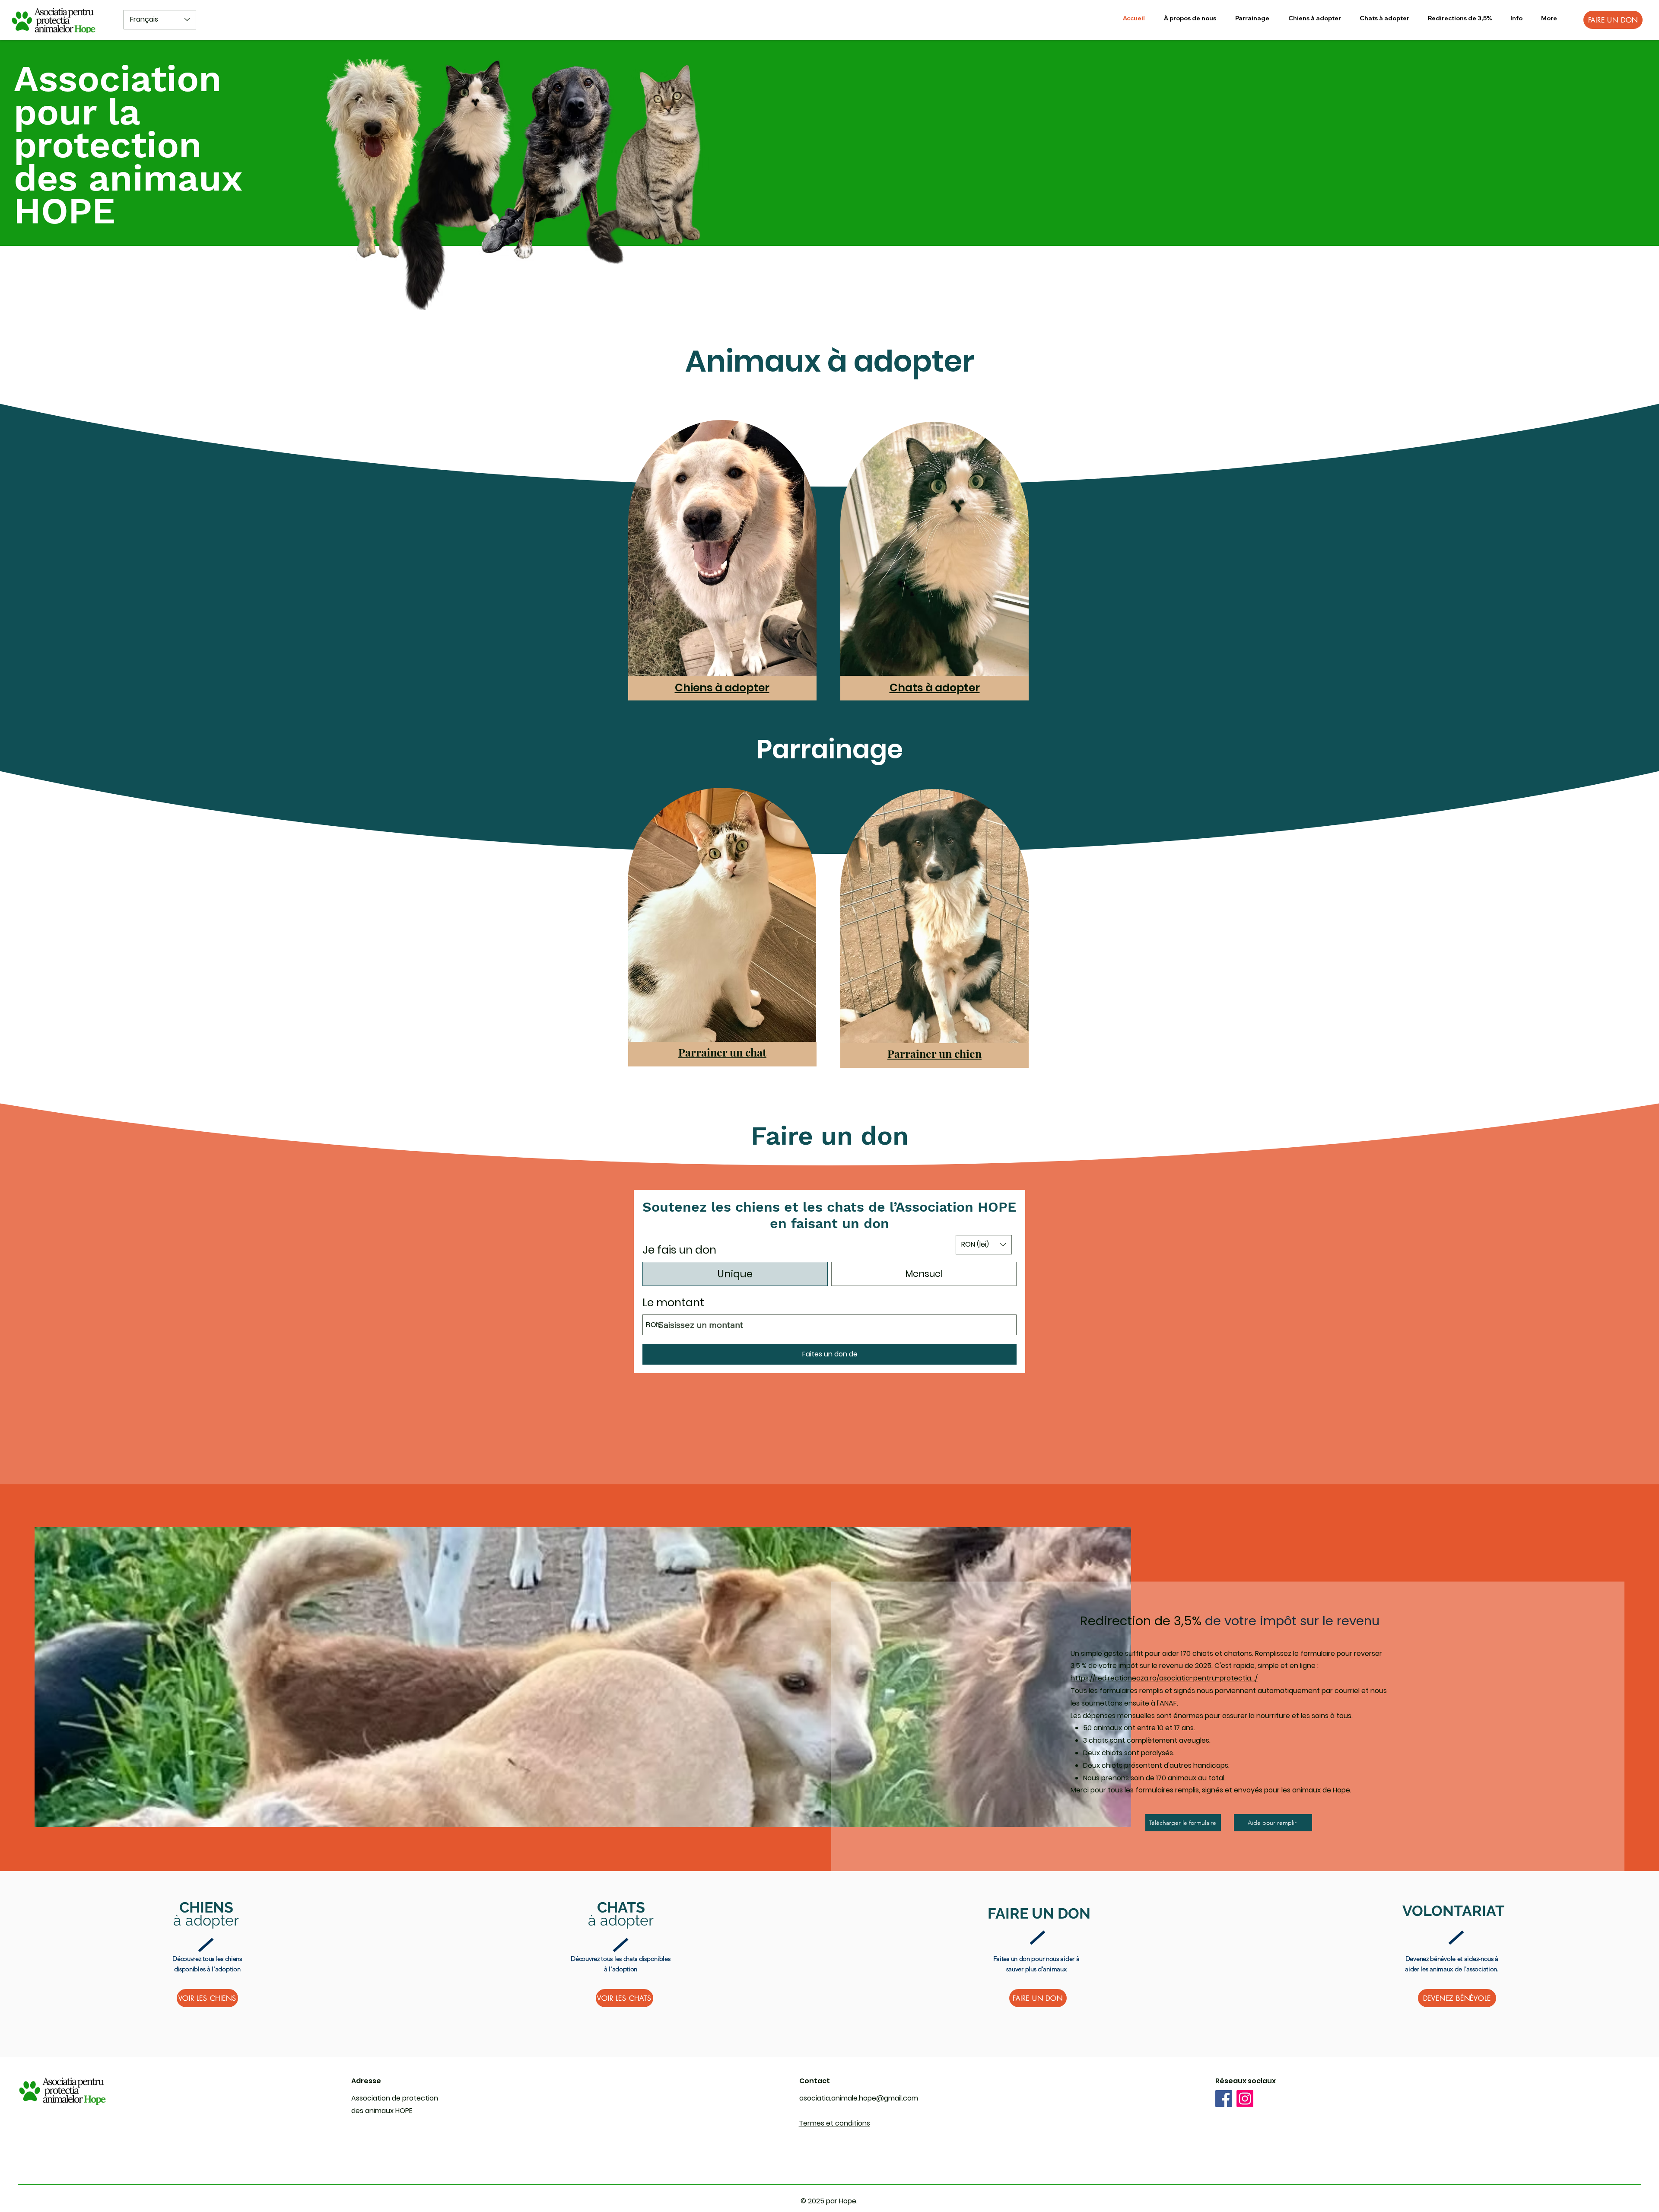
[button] (1252, 18)
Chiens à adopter (722, 688)
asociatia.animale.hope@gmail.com (859, 2098)
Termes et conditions (834, 2123)
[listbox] (984, 1245)
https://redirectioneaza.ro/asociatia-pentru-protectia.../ (1164, 1678)
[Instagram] (1245, 2099)
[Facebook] (1224, 2099)
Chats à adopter (935, 688)
